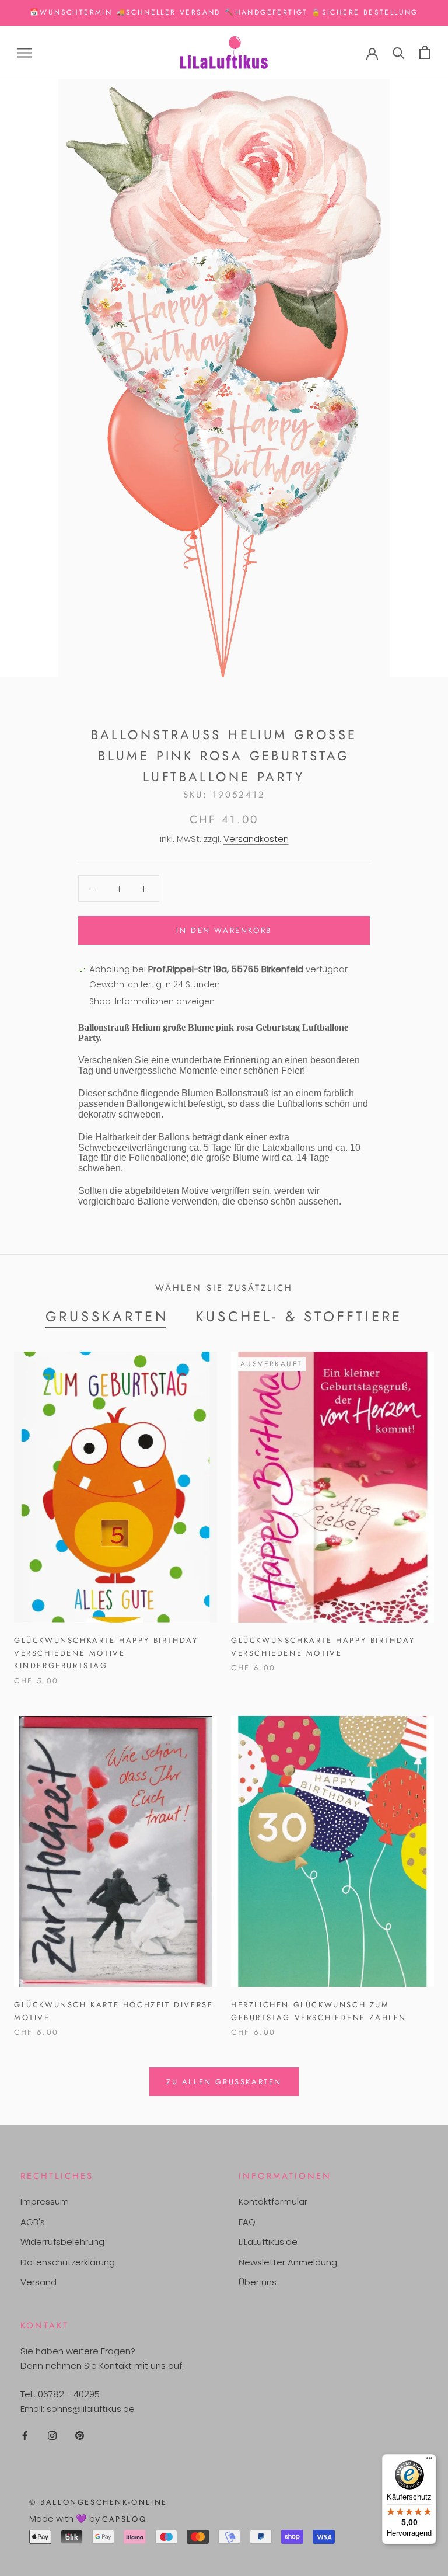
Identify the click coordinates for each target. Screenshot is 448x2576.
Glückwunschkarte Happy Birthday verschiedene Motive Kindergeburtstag (106, 1653)
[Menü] (429, 2461)
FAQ (247, 2222)
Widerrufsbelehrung (62, 2242)
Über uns (258, 2282)
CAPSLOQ (124, 2519)
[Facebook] (25, 2435)
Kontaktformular (273, 2201)
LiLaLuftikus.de (268, 2242)
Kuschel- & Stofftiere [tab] (299, 1316)
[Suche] (399, 52)
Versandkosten (256, 839)
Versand (38, 2282)
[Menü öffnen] (24, 52)
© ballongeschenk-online (98, 2502)
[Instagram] (52, 2435)
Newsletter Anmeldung (288, 2262)
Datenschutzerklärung (68, 2262)
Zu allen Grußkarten (224, 2082)
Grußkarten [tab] (107, 1316)
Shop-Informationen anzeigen (152, 1001)
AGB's (33, 2222)
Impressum (45, 2201)
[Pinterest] (80, 2435)
